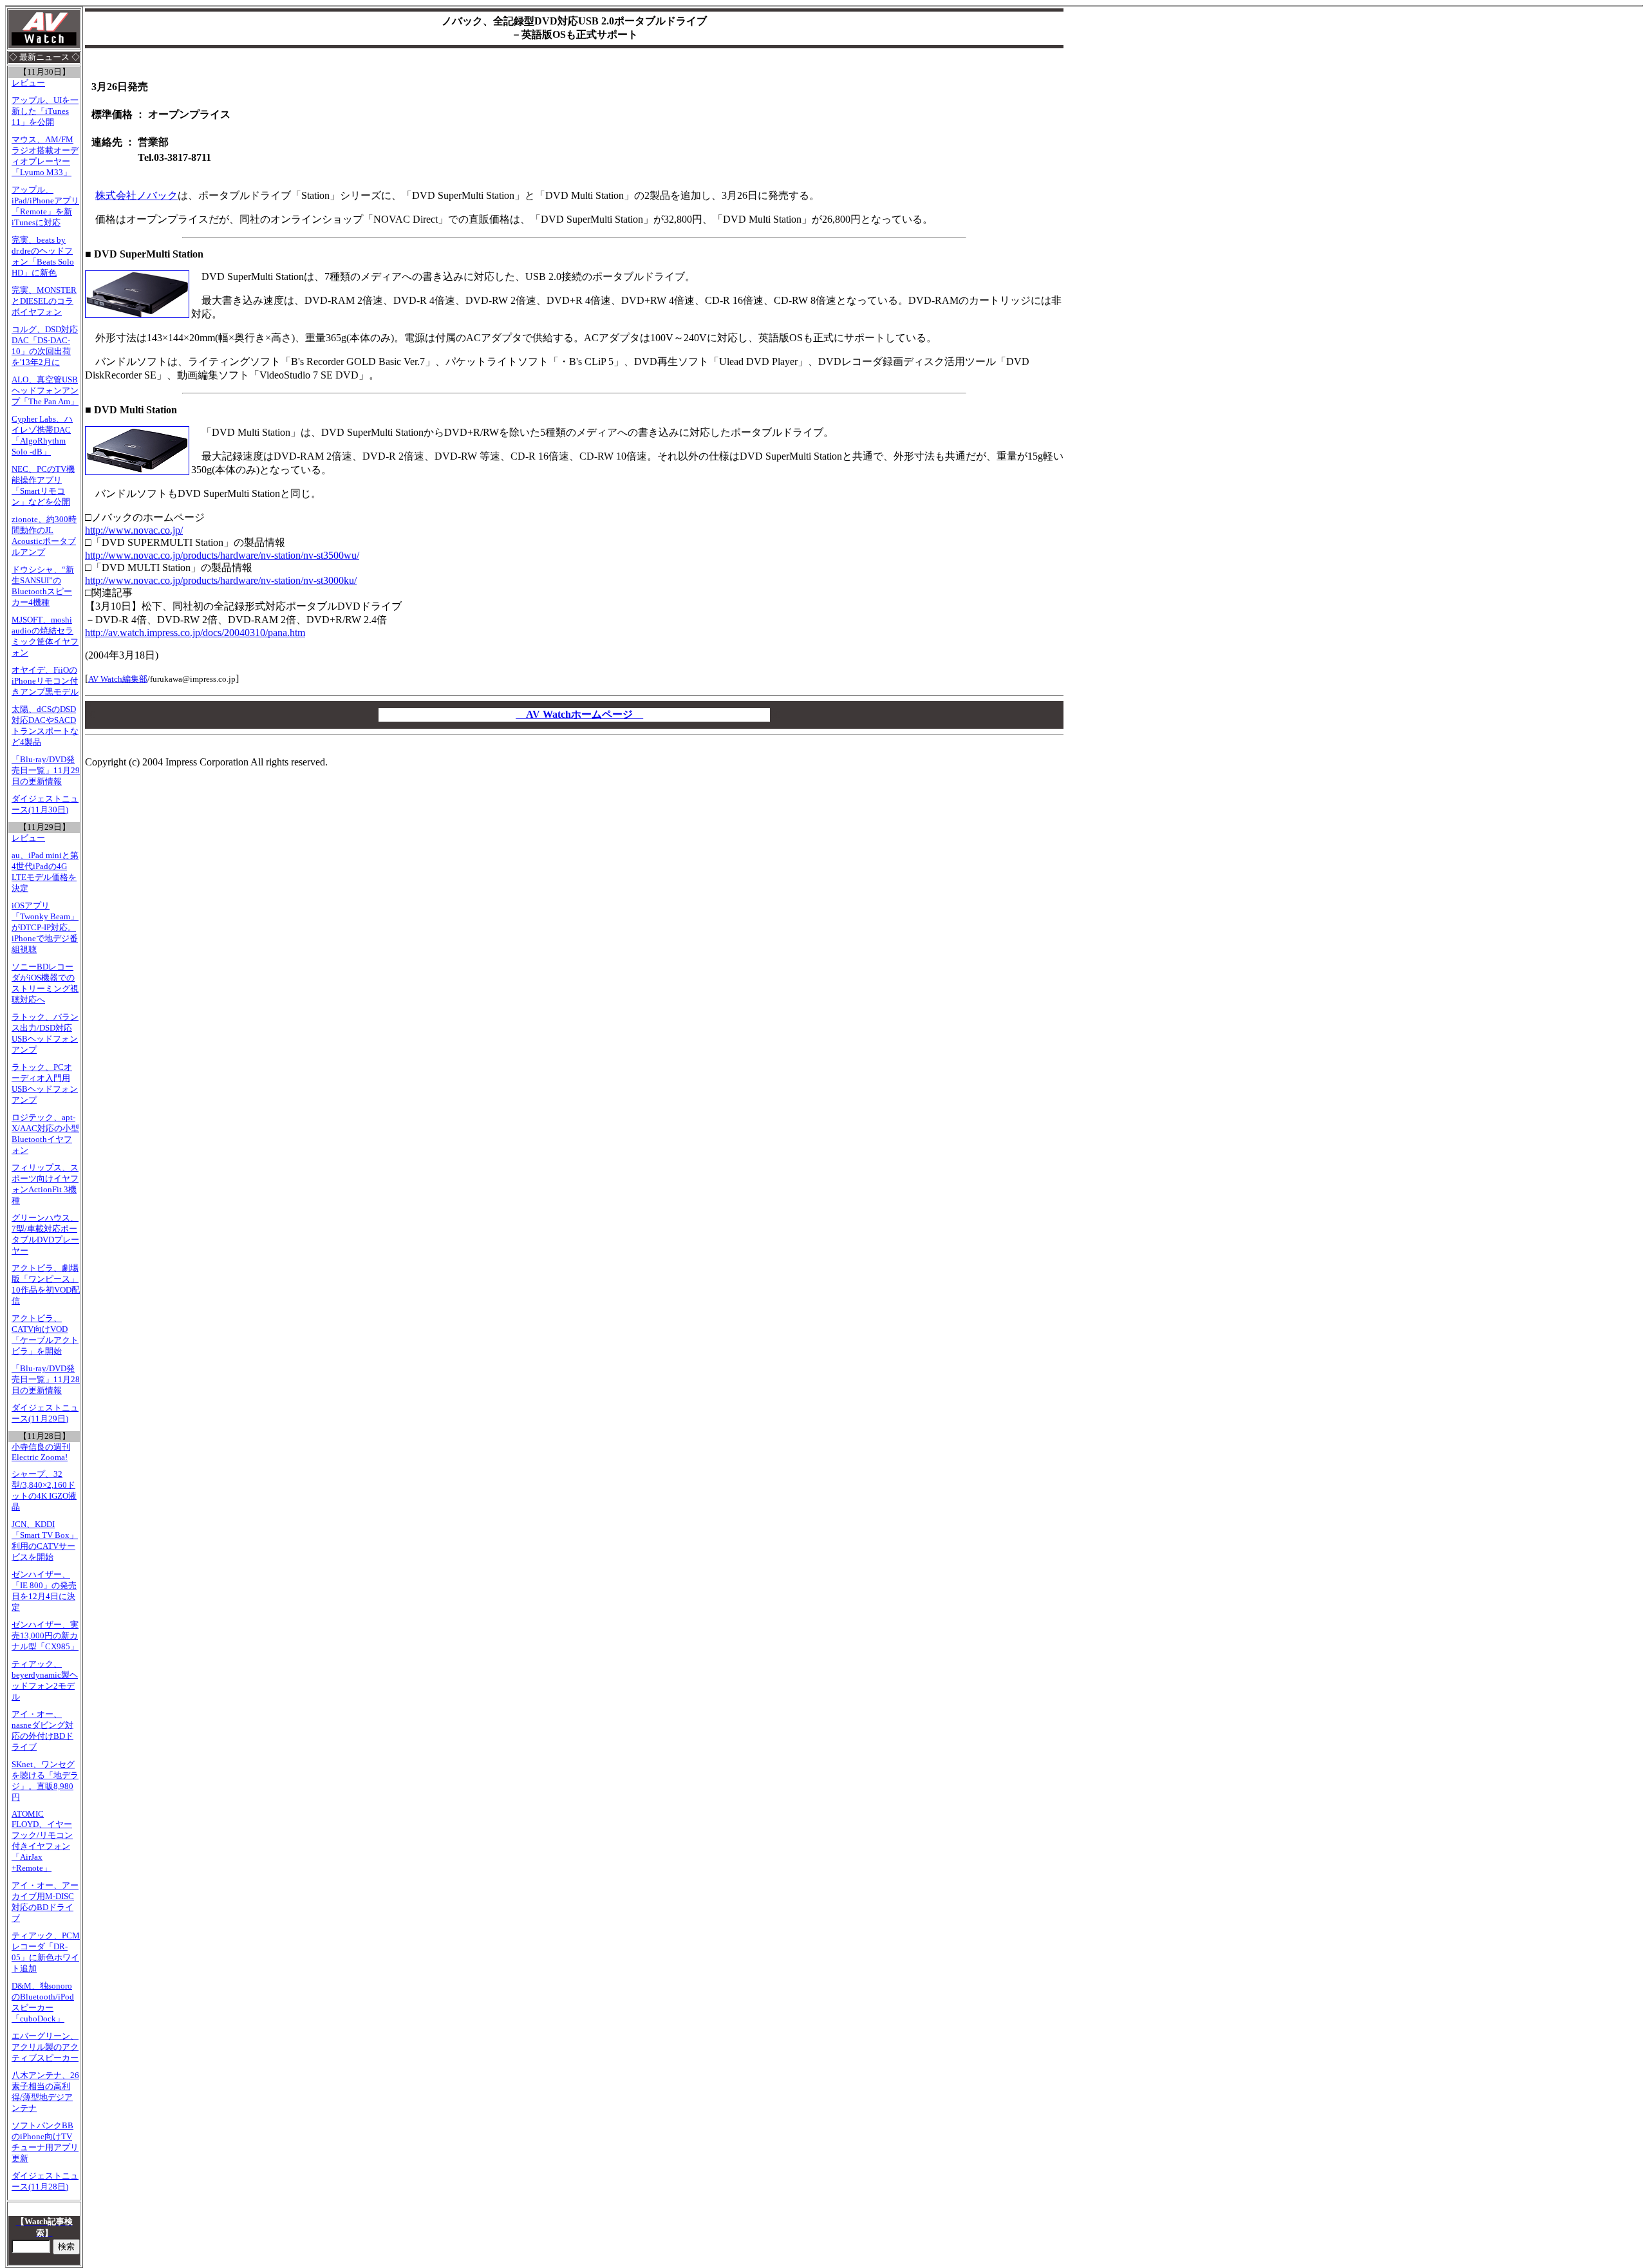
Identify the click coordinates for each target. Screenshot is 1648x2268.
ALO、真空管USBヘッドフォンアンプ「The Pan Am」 (45, 391)
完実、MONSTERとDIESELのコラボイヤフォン (44, 301)
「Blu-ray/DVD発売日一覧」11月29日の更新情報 (46, 771)
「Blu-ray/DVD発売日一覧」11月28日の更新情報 (46, 1380)
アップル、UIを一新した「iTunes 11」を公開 (45, 111)
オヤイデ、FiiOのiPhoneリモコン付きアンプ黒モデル (45, 681)
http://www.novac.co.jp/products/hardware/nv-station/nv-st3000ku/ (221, 580)
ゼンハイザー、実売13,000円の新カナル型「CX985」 (45, 1636)
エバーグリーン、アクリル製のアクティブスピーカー (45, 2047)
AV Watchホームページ (579, 714)
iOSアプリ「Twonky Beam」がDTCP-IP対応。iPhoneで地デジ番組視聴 (45, 928)
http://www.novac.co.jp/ (134, 530)
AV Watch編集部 (118, 679)
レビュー (28, 83)
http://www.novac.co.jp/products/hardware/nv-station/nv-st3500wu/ (222, 555)
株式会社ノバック (136, 195)
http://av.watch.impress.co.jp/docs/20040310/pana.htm (195, 633)
